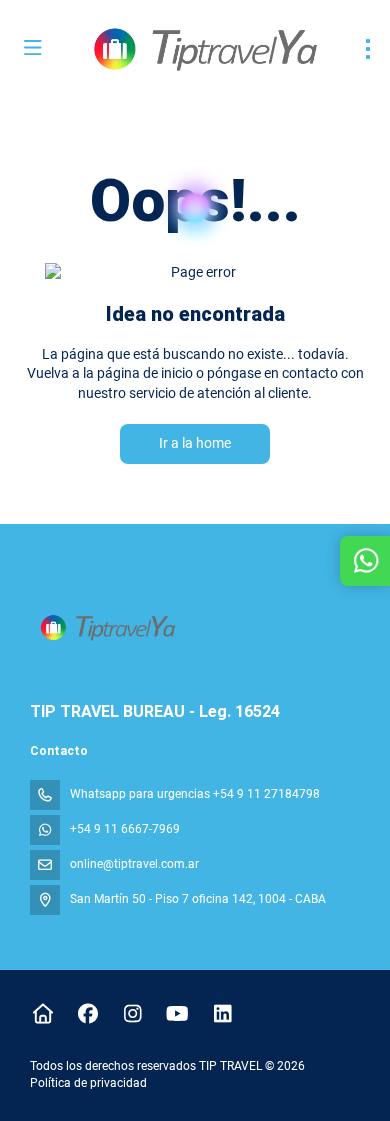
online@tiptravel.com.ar (134, 864)
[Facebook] (87, 1014)
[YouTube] (177, 1014)
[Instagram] (132, 1014)
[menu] (368, 49)
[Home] (42, 1014)
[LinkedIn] (222, 1014)
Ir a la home (195, 443)
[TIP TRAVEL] (106, 627)
